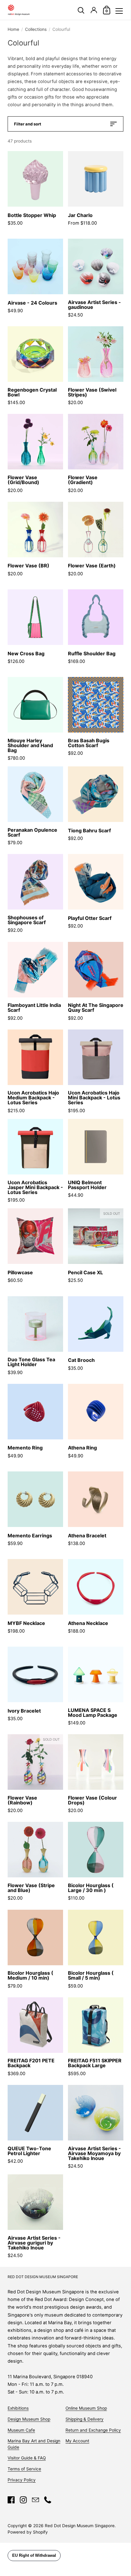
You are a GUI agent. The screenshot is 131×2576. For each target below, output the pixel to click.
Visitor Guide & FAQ (27, 2458)
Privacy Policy (22, 2480)
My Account (77, 2441)
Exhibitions (18, 2408)
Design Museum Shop (29, 2419)
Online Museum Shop (86, 2408)
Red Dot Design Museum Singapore (80, 2526)
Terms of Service (24, 2469)
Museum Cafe (21, 2430)
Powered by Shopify (28, 2532)
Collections (36, 29)
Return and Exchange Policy (93, 2430)
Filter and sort (28, 124)
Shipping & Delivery (85, 2419)
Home (13, 29)
